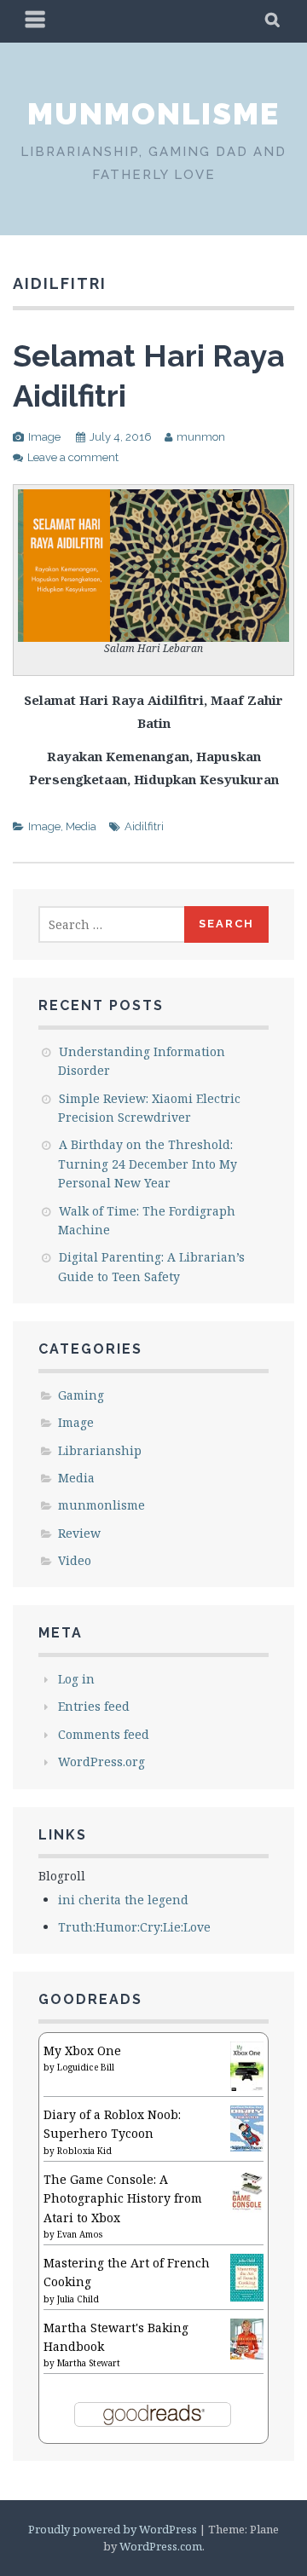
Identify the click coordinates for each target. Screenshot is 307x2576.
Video (75, 1560)
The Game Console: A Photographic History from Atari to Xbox (123, 2198)
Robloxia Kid (84, 2151)
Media (81, 826)
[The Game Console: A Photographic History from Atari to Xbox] (247, 2208)
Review (79, 1533)
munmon (201, 437)
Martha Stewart (89, 2363)
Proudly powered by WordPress (113, 2529)
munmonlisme (153, 113)
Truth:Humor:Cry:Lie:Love (134, 1927)
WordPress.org (101, 1762)
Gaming (81, 1395)
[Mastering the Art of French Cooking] (247, 2297)
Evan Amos (80, 2234)
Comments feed (104, 1734)
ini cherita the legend (123, 1900)
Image (44, 437)
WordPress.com (161, 2546)
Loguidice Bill (86, 2067)
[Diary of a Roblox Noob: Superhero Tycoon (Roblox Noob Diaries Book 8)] (247, 2147)
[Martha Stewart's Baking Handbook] (247, 2355)
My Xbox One (82, 2050)
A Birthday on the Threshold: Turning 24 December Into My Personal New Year (148, 1164)
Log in (76, 1679)
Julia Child (78, 2299)
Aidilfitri (144, 826)
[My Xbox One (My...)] (247, 2086)
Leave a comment (73, 457)
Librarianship (100, 1450)
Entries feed (94, 1706)
